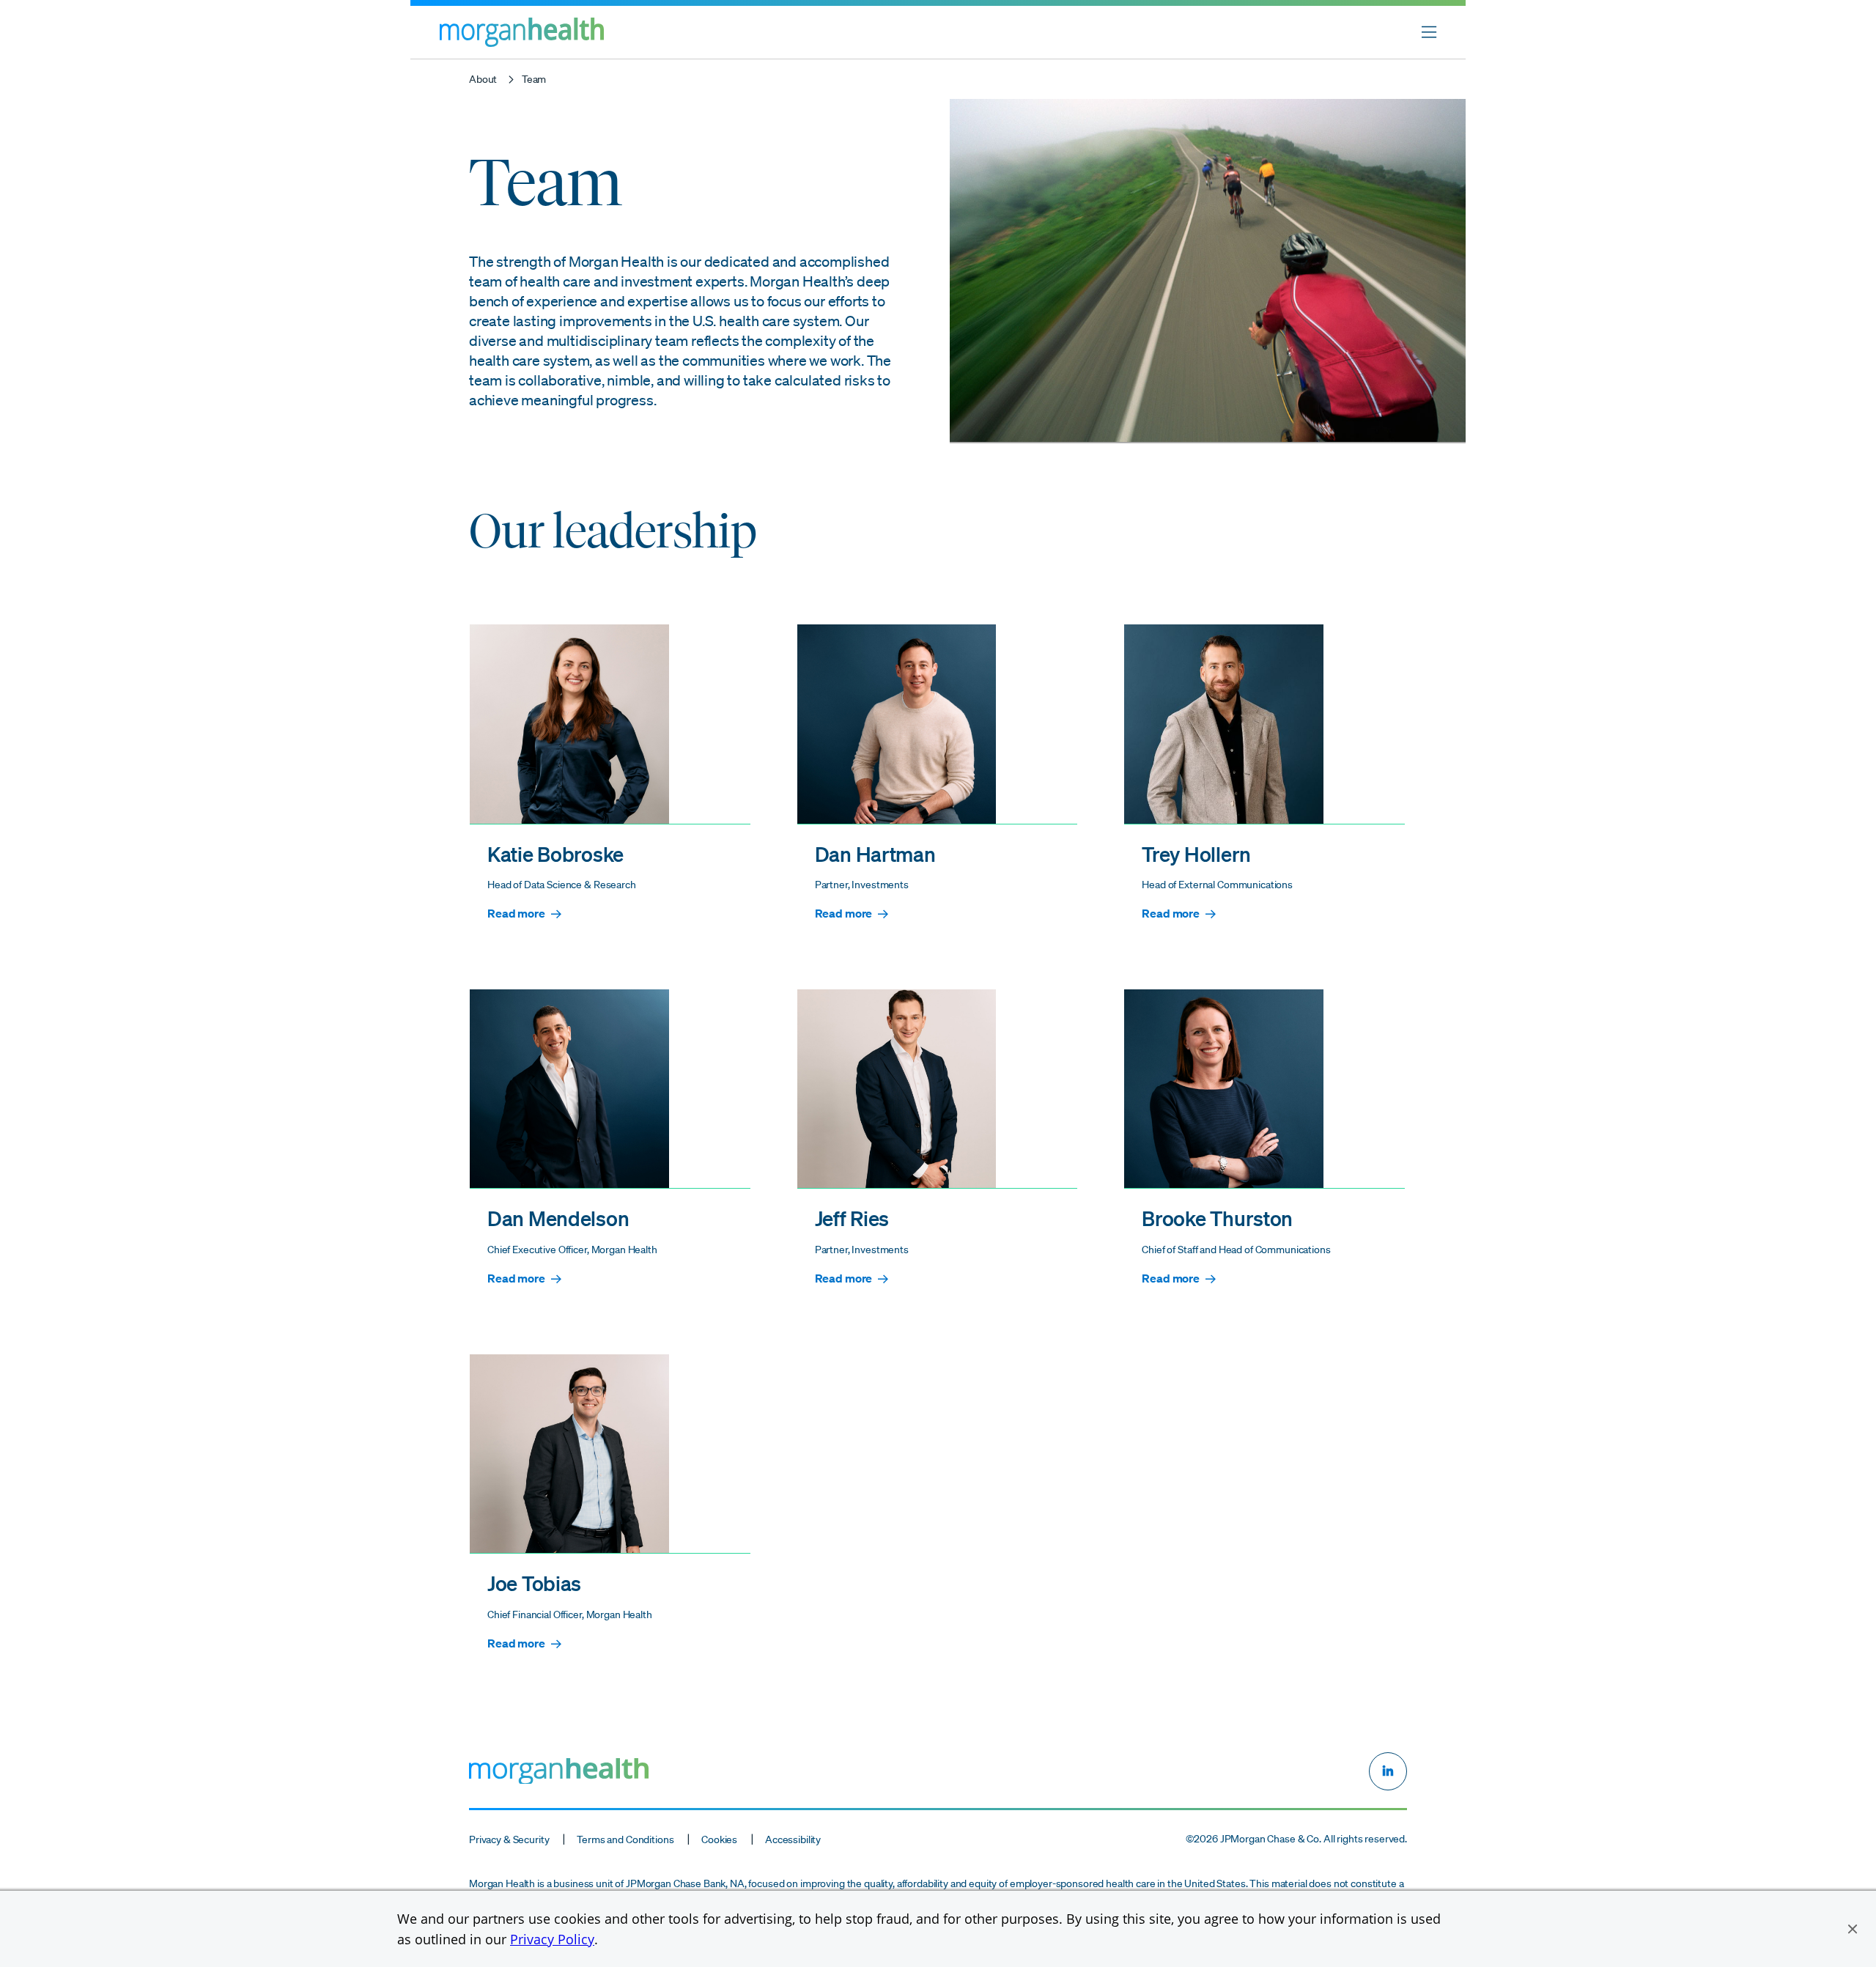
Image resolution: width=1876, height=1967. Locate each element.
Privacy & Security (509, 1839)
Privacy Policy (552, 1939)
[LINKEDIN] (1388, 1771)
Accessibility (793, 1839)
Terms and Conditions (625, 1839)
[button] (1853, 1929)
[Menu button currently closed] (1429, 32)
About (483, 79)
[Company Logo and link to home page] (522, 43)
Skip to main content (66, 15)
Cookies (719, 1839)
